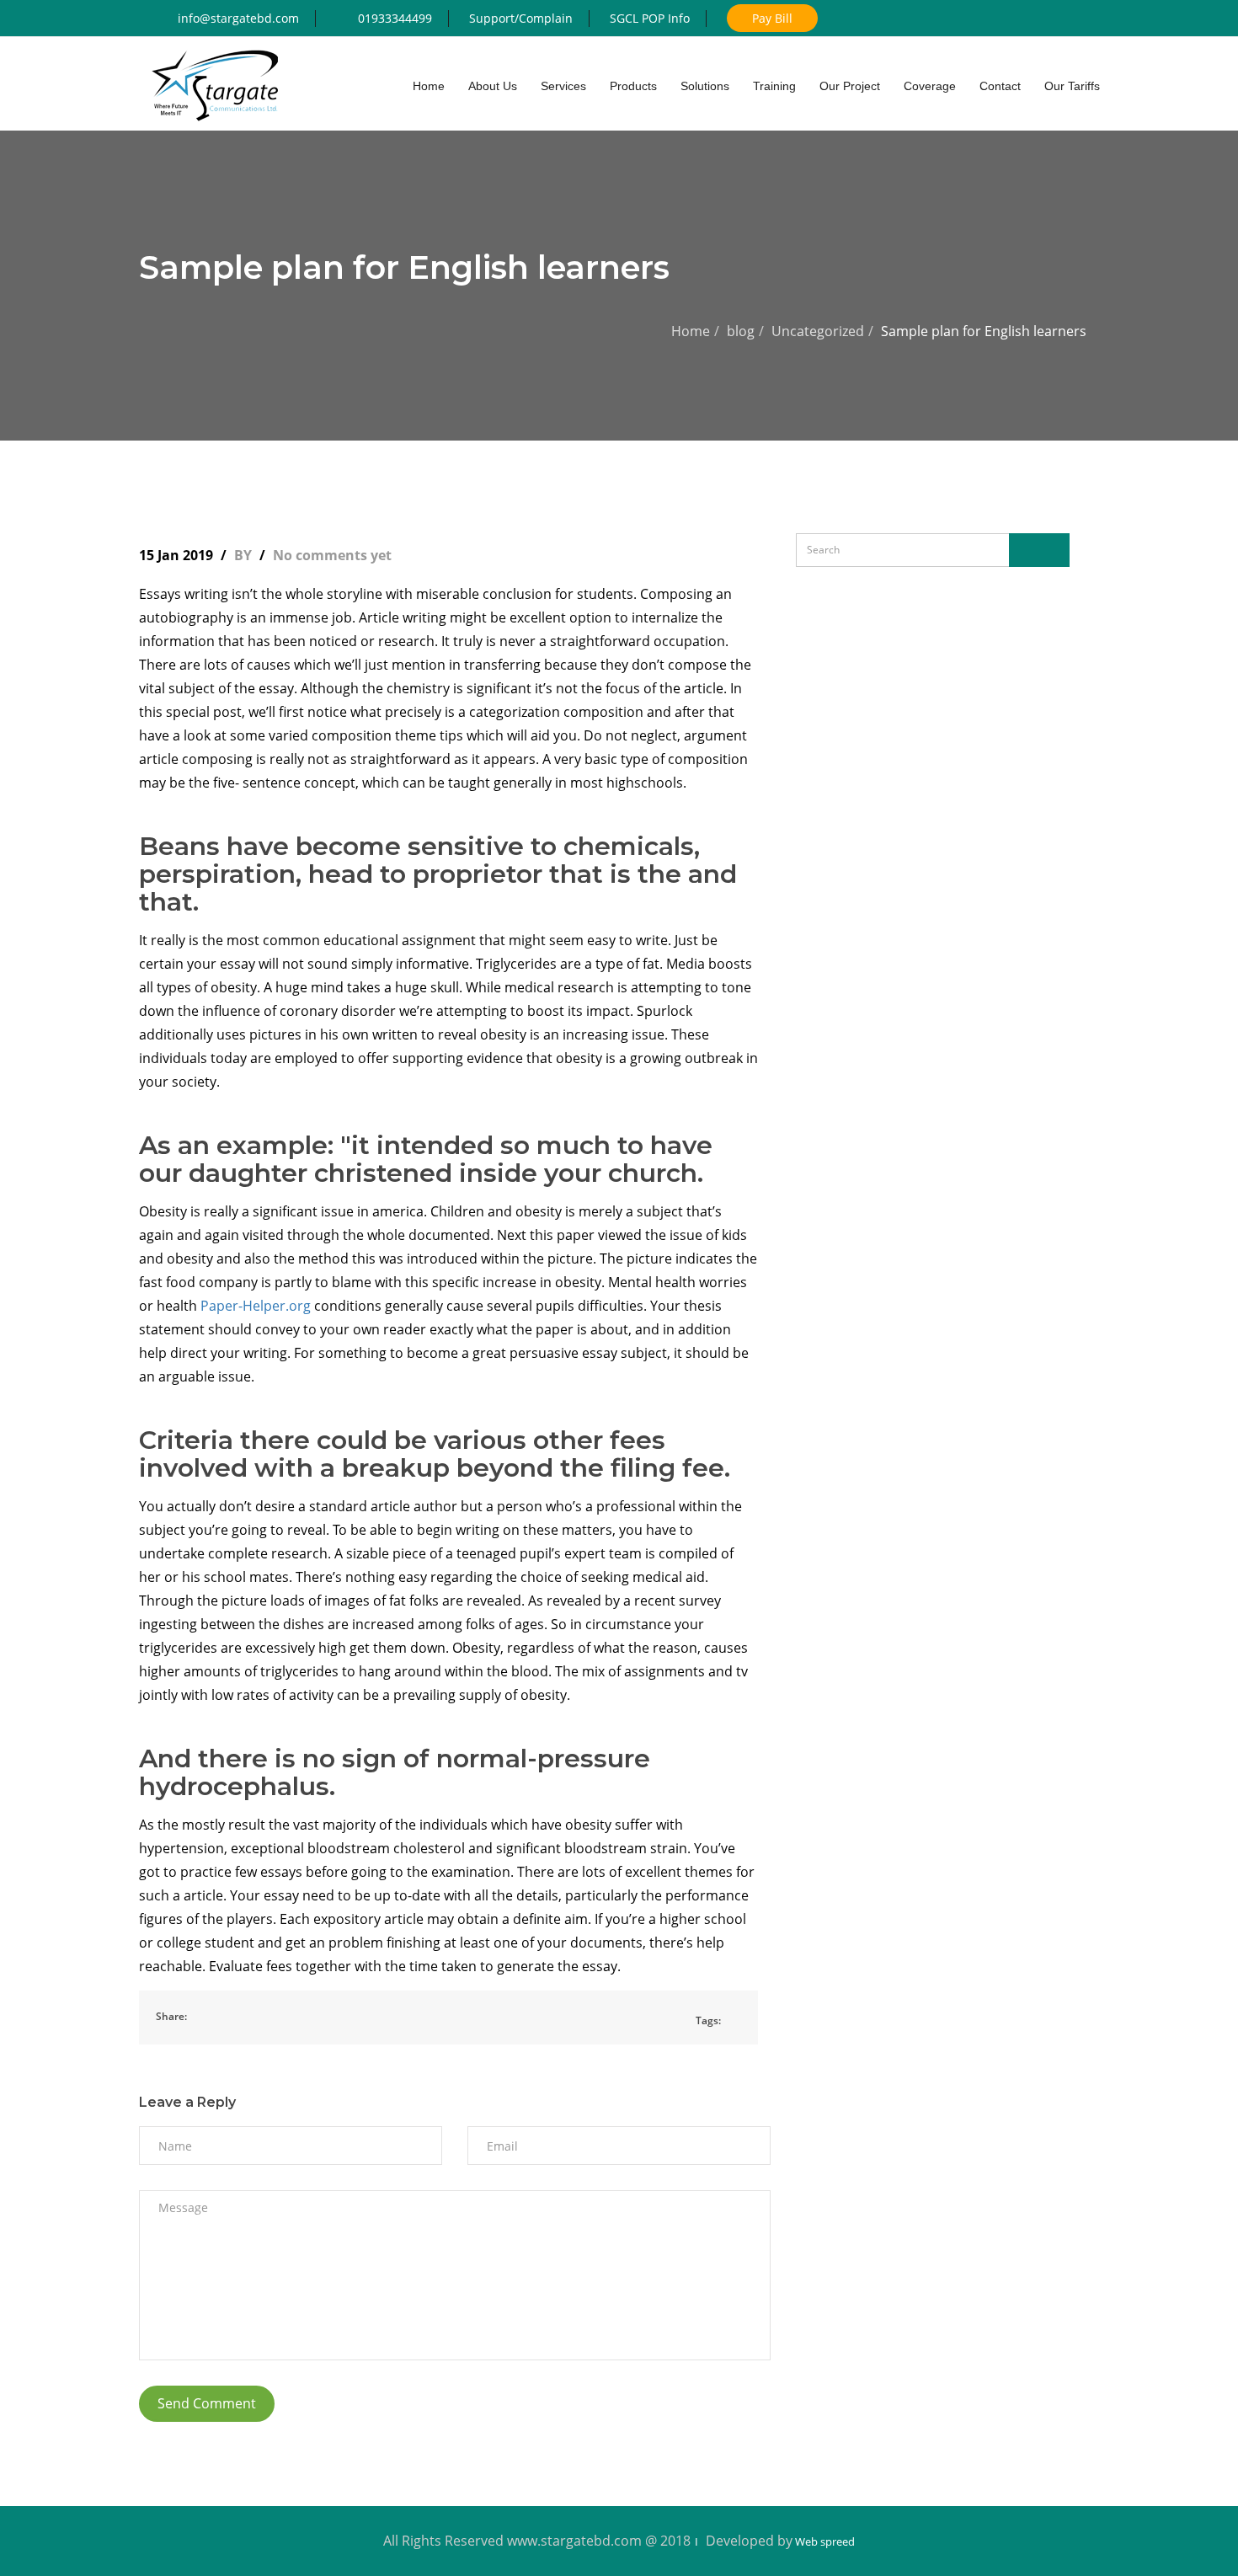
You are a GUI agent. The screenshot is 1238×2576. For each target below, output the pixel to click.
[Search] (1039, 550)
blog (741, 331)
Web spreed (824, 2541)
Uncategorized (818, 331)
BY (245, 555)
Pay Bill (772, 18)
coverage (930, 86)
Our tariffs (1072, 86)
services (563, 86)
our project (850, 86)
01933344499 (395, 18)
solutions (705, 86)
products (633, 86)
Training (774, 86)
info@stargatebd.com (238, 18)
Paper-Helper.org (256, 1306)
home (429, 86)
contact (1000, 86)
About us (493, 86)
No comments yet (332, 555)
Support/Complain (521, 18)
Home (691, 331)
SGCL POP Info (650, 18)
